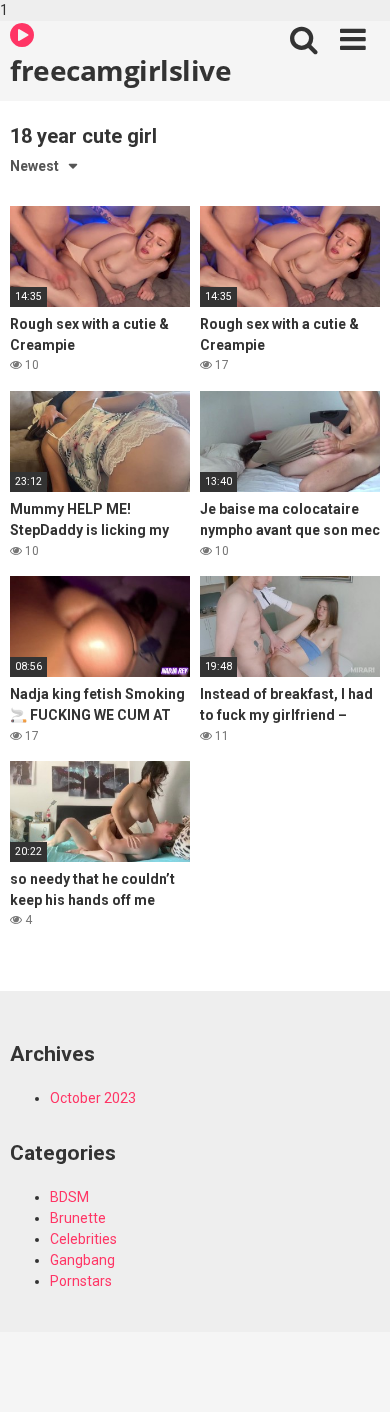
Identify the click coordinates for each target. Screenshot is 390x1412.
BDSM (69, 1197)
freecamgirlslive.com (121, 70)
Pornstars (81, 1281)
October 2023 (93, 1098)
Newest (34, 166)
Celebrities (83, 1239)
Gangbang (82, 1260)
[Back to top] (353, 1375)
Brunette (78, 1218)
